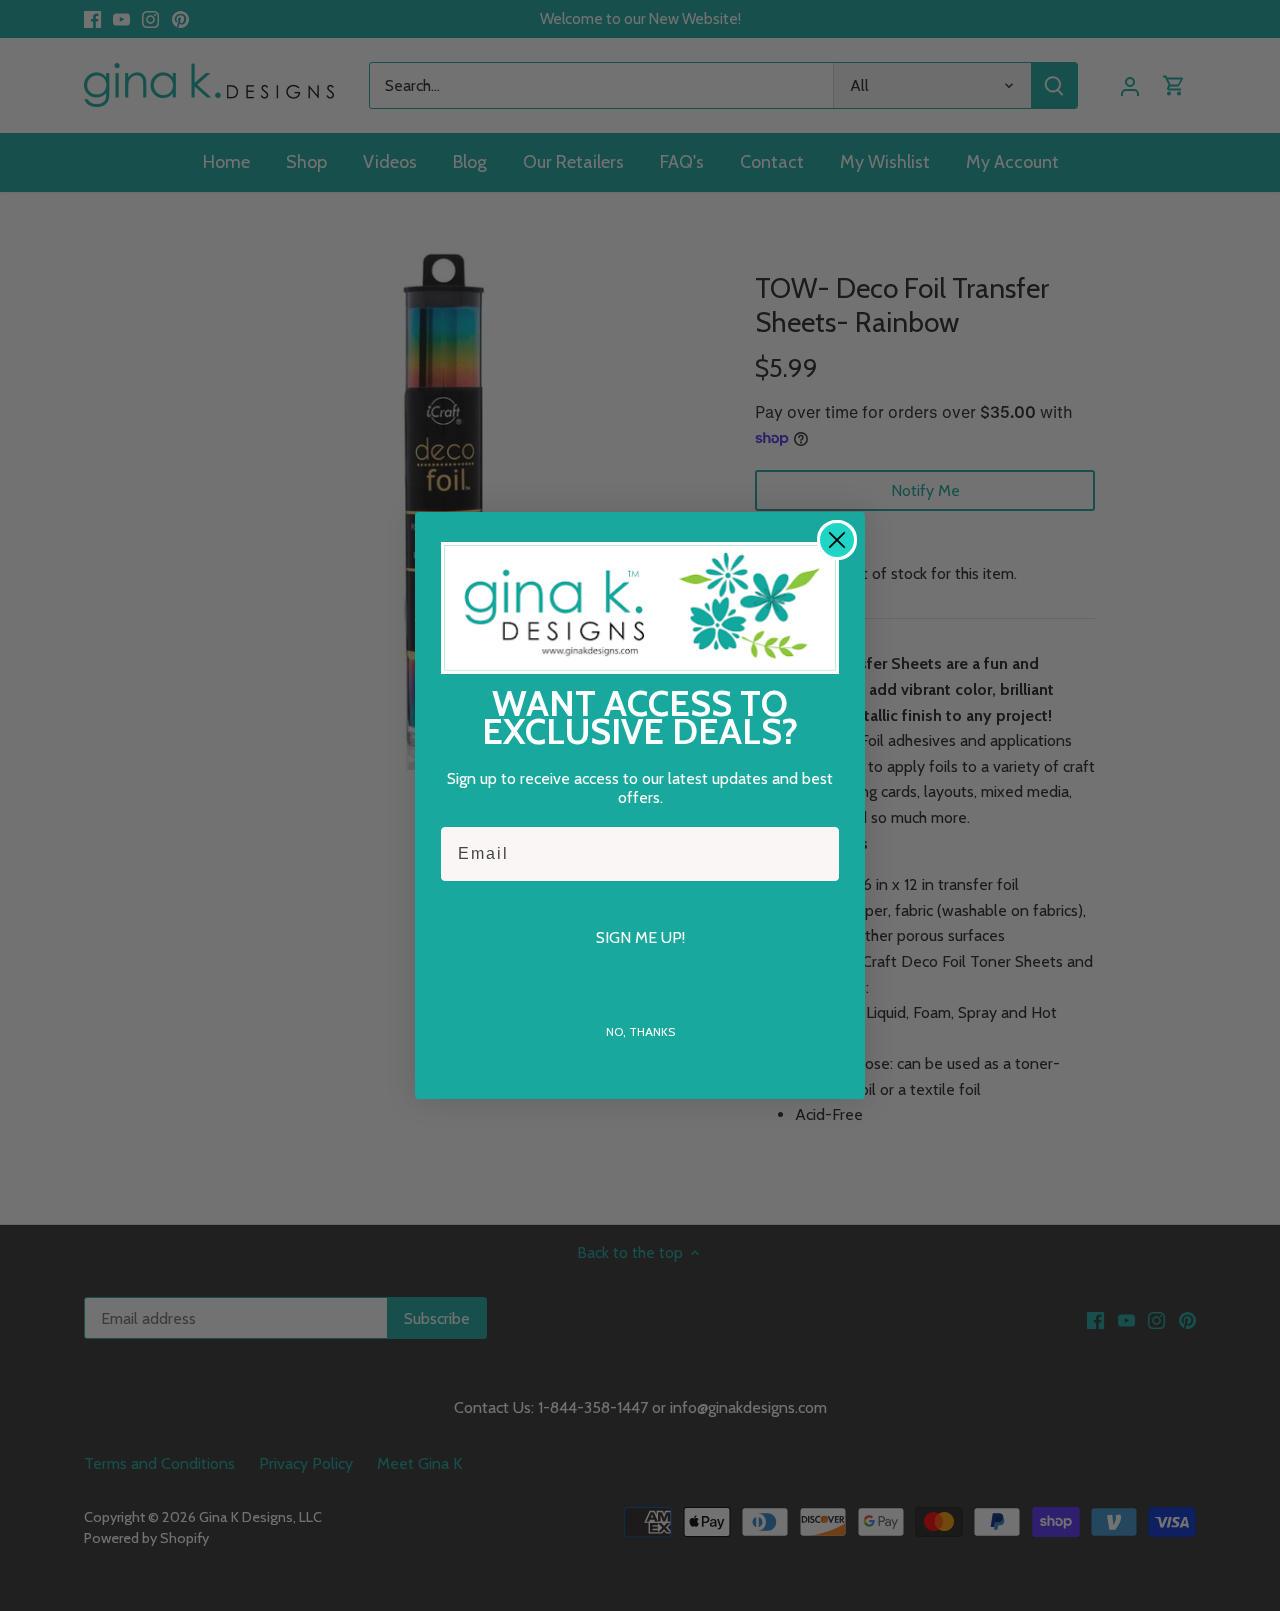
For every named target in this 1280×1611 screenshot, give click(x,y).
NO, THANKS (640, 1031)
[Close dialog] (837, 540)
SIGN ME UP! (640, 937)
